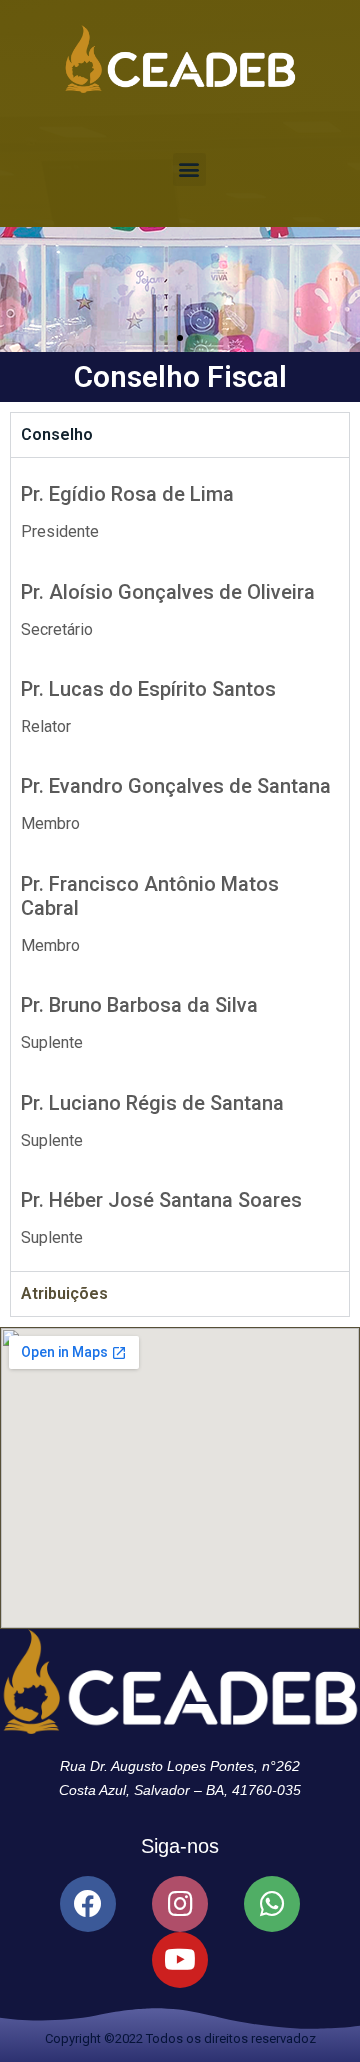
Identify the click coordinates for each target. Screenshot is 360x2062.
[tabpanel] (180, 864)
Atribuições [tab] (64, 1293)
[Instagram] (180, 1904)
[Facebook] (88, 1904)
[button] (189, 169)
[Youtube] (180, 1960)
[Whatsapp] (272, 1904)
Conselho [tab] (57, 434)
